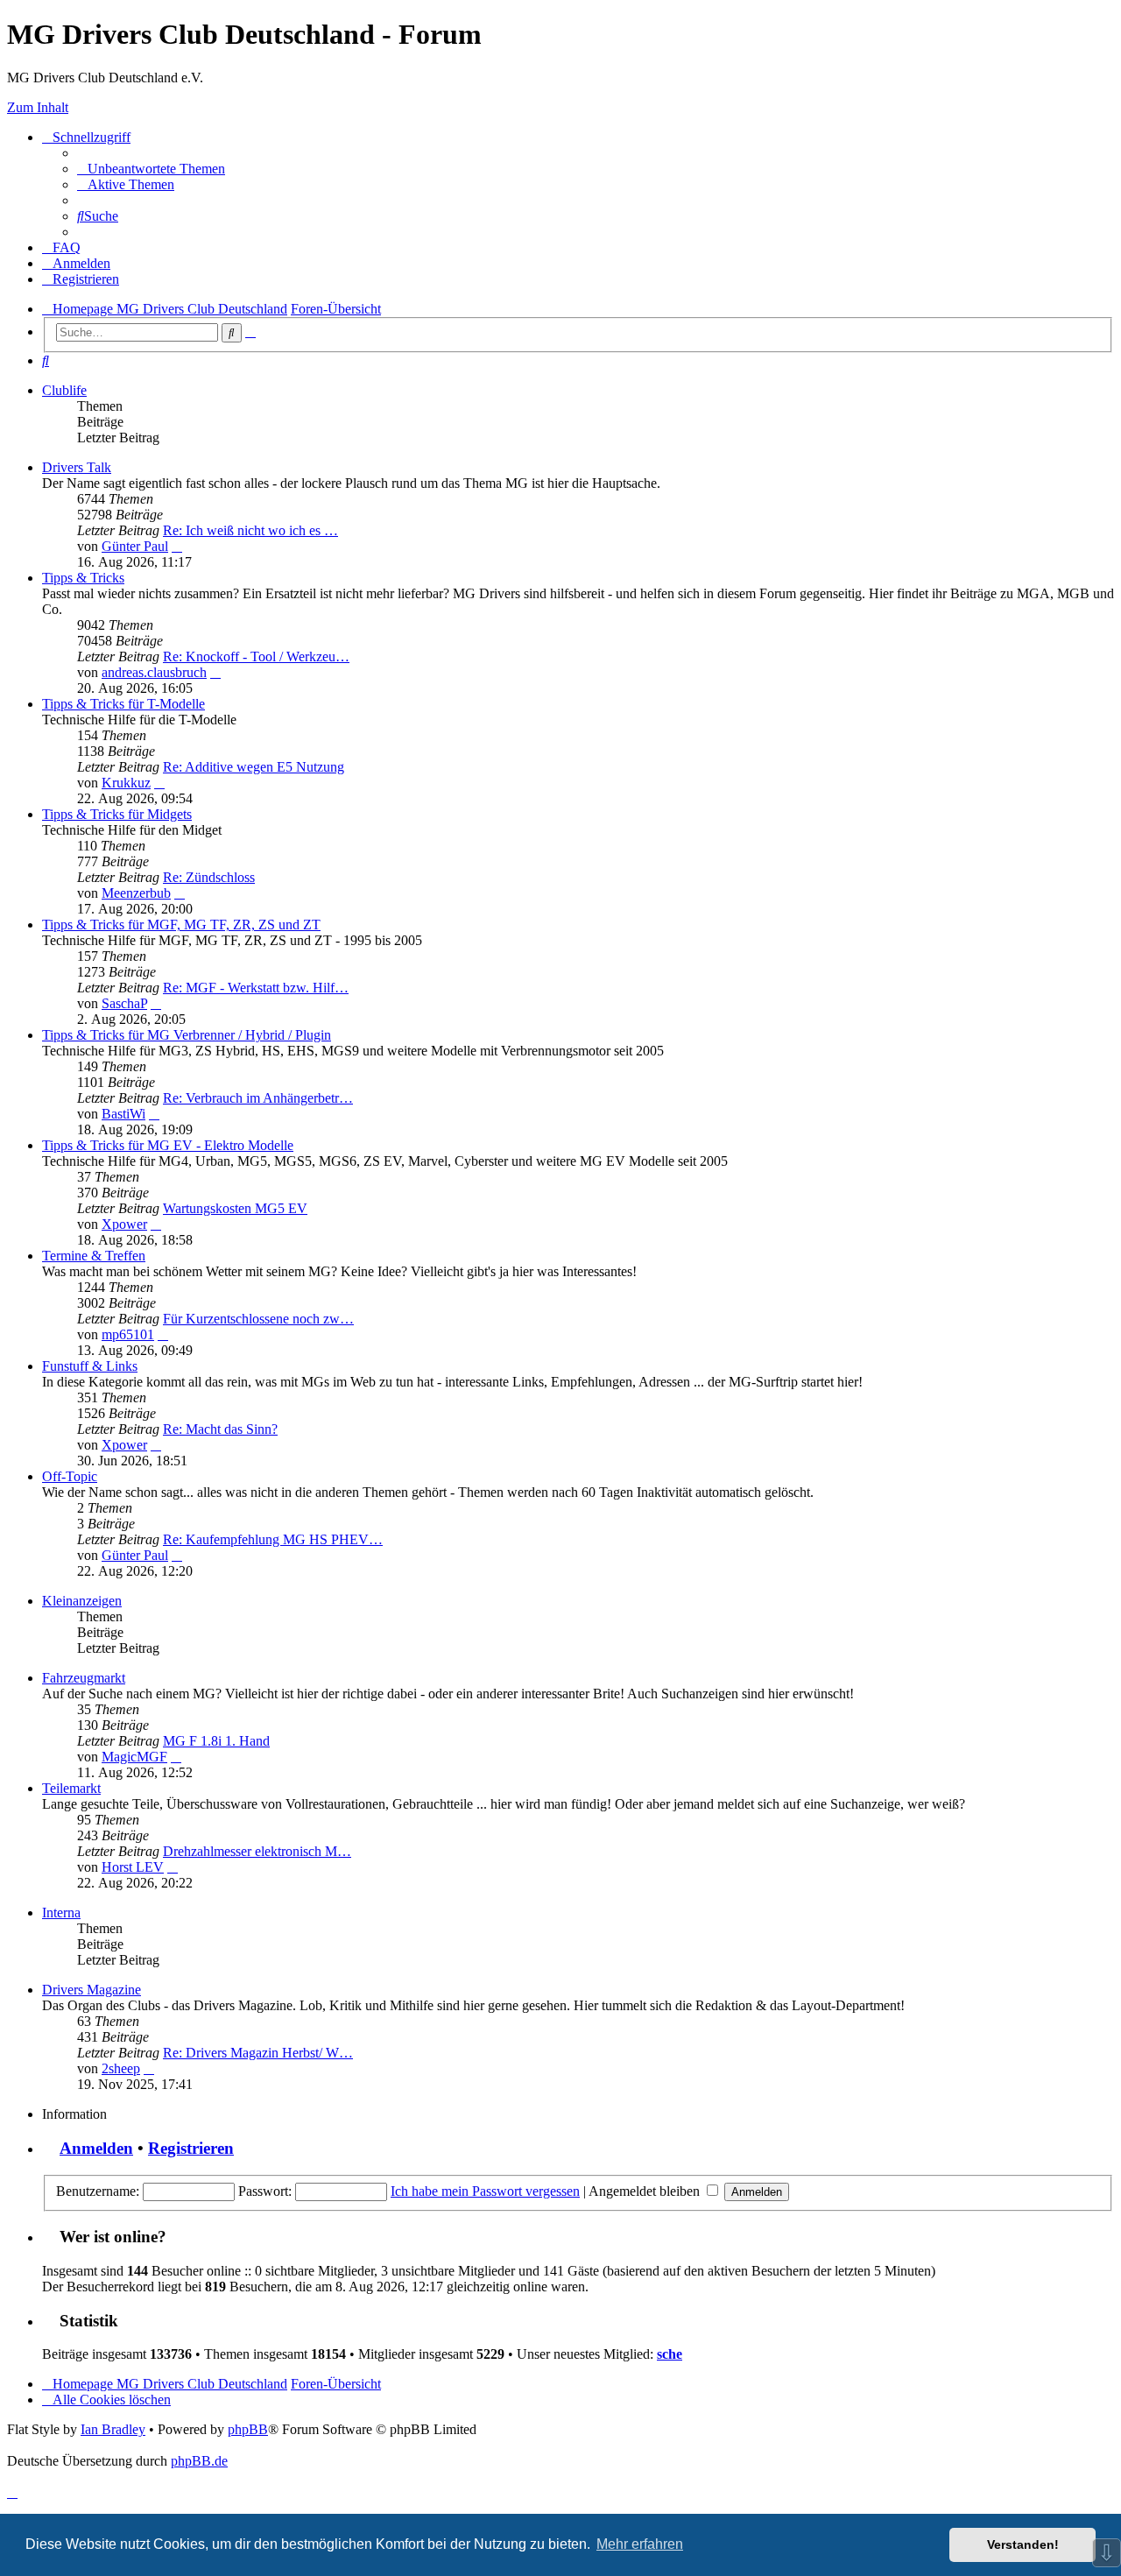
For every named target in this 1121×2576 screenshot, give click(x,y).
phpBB (248, 2429)
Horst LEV (133, 1867)
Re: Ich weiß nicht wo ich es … (250, 530)
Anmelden (96, 2148)
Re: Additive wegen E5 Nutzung (254, 767)
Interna (61, 1913)
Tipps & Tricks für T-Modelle (123, 704)
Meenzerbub (136, 893)
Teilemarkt (71, 1788)
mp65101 (128, 1334)
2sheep (121, 2068)
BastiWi (123, 1114)
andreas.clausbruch (154, 672)
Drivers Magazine (92, 1990)
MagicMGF (134, 1757)
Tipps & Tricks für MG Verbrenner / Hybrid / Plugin (187, 1035)
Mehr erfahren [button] (640, 2544)
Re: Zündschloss (209, 877)
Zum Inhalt (38, 107)
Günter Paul (135, 546)
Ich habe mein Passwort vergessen (485, 2191)
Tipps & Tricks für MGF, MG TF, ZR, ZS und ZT (181, 925)
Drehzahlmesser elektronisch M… (257, 1851)
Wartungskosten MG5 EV (235, 1208)
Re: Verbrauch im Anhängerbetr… (258, 1098)
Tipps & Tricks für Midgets (117, 814)
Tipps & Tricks (83, 578)
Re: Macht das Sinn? (220, 1429)
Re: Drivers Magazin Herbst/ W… (258, 2053)
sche (670, 2354)
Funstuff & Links (90, 1366)
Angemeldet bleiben (646, 2191)
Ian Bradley (113, 2429)
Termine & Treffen (94, 1256)
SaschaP (124, 1003)
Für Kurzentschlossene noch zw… (258, 1319)
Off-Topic (70, 1476)
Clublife (64, 390)
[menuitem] (151, 169)
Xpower (124, 1224)
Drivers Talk (77, 467)
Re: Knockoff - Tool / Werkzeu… (256, 656)
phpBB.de (199, 2461)
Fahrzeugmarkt (84, 1678)
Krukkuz (126, 783)
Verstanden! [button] (1023, 2544)
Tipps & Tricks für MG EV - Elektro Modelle (168, 1145)
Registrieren (191, 2148)
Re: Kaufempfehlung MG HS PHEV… (273, 1539)
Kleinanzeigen (82, 1601)
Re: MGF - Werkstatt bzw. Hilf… (256, 988)
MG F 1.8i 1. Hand (216, 1741)
